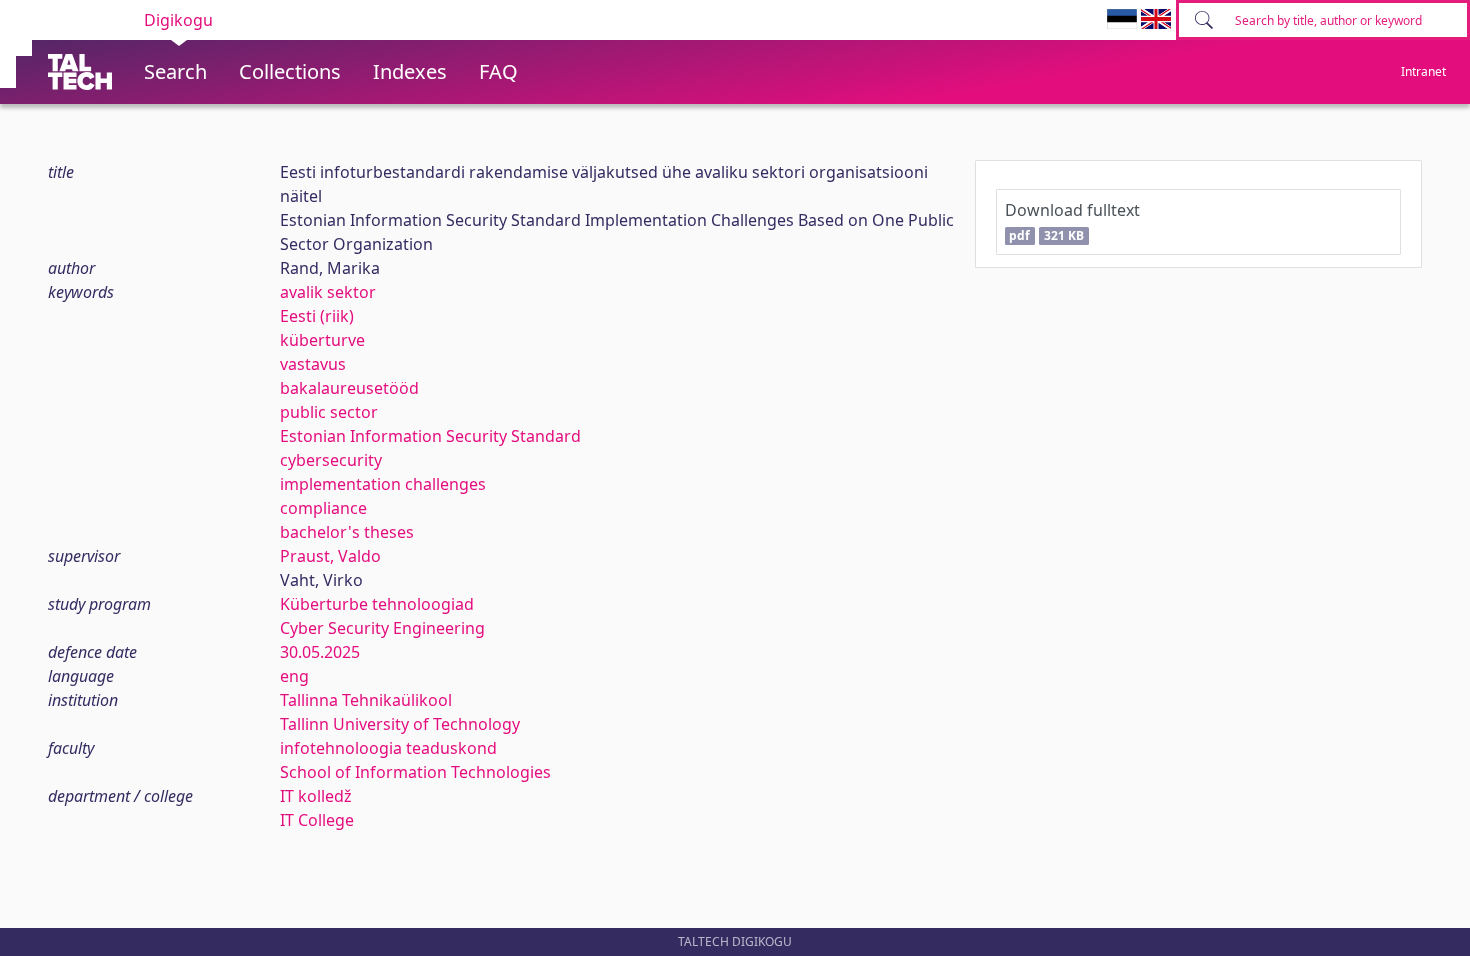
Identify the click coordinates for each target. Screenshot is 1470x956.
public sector (329, 412)
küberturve (322, 340)
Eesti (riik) (317, 316)
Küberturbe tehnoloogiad (377, 604)
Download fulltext (1072, 221)
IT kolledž (316, 796)
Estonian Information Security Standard (430, 436)
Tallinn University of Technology (400, 724)
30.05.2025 (320, 652)
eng (294, 676)
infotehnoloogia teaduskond (388, 748)
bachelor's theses (347, 532)
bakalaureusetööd (349, 388)
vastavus (313, 364)
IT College (317, 820)
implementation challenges (383, 484)
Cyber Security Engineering (382, 628)
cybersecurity (331, 460)
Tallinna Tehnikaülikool (366, 700)
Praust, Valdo (330, 556)
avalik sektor (328, 292)
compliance (323, 508)
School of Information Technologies (415, 772)
